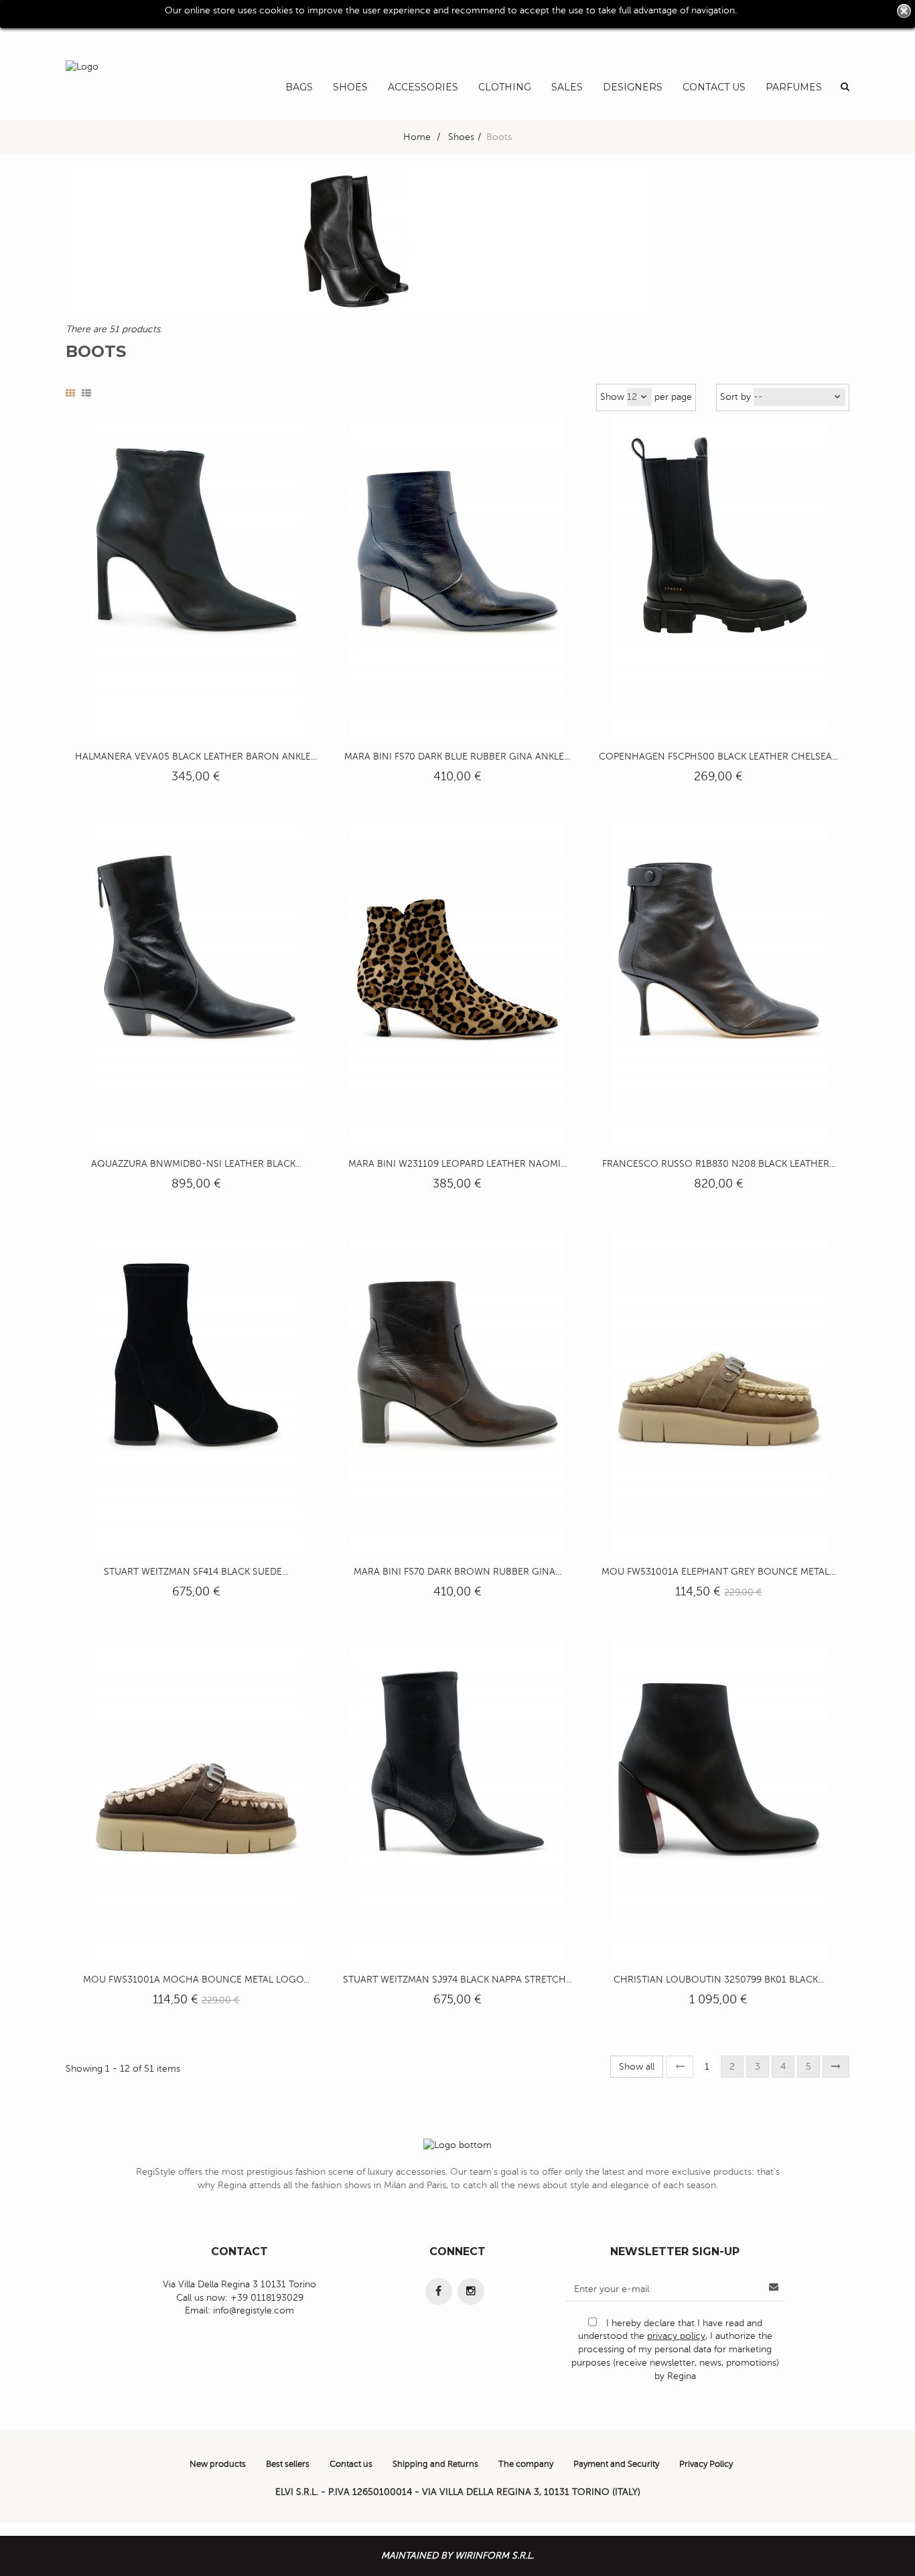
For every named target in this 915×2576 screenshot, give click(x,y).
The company (526, 2464)
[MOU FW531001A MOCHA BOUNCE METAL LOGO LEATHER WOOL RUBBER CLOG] (196, 1800)
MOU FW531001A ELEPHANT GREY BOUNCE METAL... (718, 1572)
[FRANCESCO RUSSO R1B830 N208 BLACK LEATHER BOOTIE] (719, 985)
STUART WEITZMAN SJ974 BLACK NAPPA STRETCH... (457, 1980)
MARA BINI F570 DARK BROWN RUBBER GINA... (457, 1572)
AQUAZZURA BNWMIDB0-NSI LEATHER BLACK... (196, 1164)
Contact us (351, 2464)
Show (612, 397)
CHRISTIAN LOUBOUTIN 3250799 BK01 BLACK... (719, 1980)
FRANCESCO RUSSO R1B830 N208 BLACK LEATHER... (719, 1164)
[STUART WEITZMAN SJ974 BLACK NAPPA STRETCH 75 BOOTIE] (457, 1800)
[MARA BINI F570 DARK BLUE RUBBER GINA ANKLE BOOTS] (457, 577)
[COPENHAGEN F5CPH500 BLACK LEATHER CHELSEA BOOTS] (719, 577)
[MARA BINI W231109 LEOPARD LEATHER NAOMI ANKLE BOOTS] (457, 985)
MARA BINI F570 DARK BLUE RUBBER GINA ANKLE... (457, 757)
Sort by (735, 397)
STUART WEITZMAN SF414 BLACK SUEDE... (196, 1572)
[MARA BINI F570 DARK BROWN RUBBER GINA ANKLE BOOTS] (457, 1392)
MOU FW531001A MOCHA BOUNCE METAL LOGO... (196, 1980)
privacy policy (676, 2336)
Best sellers (288, 2464)
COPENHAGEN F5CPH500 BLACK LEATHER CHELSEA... (718, 757)
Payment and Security (616, 2464)
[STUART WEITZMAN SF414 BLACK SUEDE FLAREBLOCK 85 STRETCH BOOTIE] (196, 1392)
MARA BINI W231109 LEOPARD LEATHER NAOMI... (457, 1164)
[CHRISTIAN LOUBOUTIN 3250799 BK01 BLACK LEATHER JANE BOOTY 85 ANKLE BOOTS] (719, 1800)
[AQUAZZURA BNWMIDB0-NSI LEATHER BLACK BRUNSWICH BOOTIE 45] (196, 985)
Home (417, 137)
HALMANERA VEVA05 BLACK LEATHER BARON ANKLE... (196, 757)
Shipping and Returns (435, 2464)
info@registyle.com (254, 2310)
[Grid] (70, 394)
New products (218, 2464)
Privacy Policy (706, 2464)
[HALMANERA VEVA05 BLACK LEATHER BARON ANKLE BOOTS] (196, 577)
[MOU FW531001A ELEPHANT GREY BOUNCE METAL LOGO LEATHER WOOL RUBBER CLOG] (719, 1392)
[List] (86, 394)
